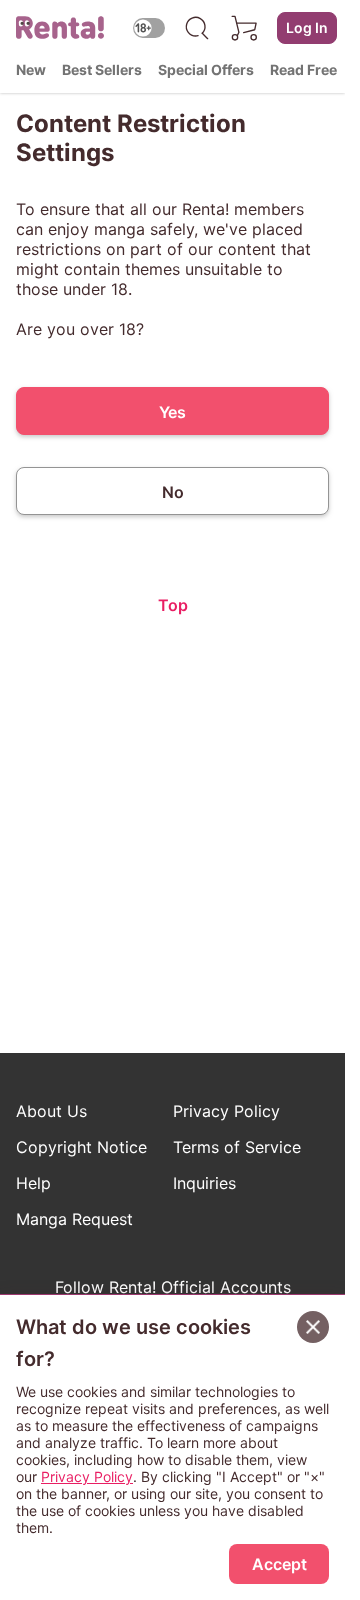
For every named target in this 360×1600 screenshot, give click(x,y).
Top (173, 605)
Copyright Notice (81, 1147)
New (31, 69)
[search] (197, 28)
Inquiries (204, 1183)
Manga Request (74, 1219)
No (173, 492)
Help (33, 1183)
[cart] (245, 28)
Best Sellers (102, 69)
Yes (172, 412)
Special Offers (206, 69)
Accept (279, 1564)
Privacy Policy (226, 1111)
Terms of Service (237, 1147)
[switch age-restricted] (149, 27)
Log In (307, 27)
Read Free (303, 69)
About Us (51, 1111)
